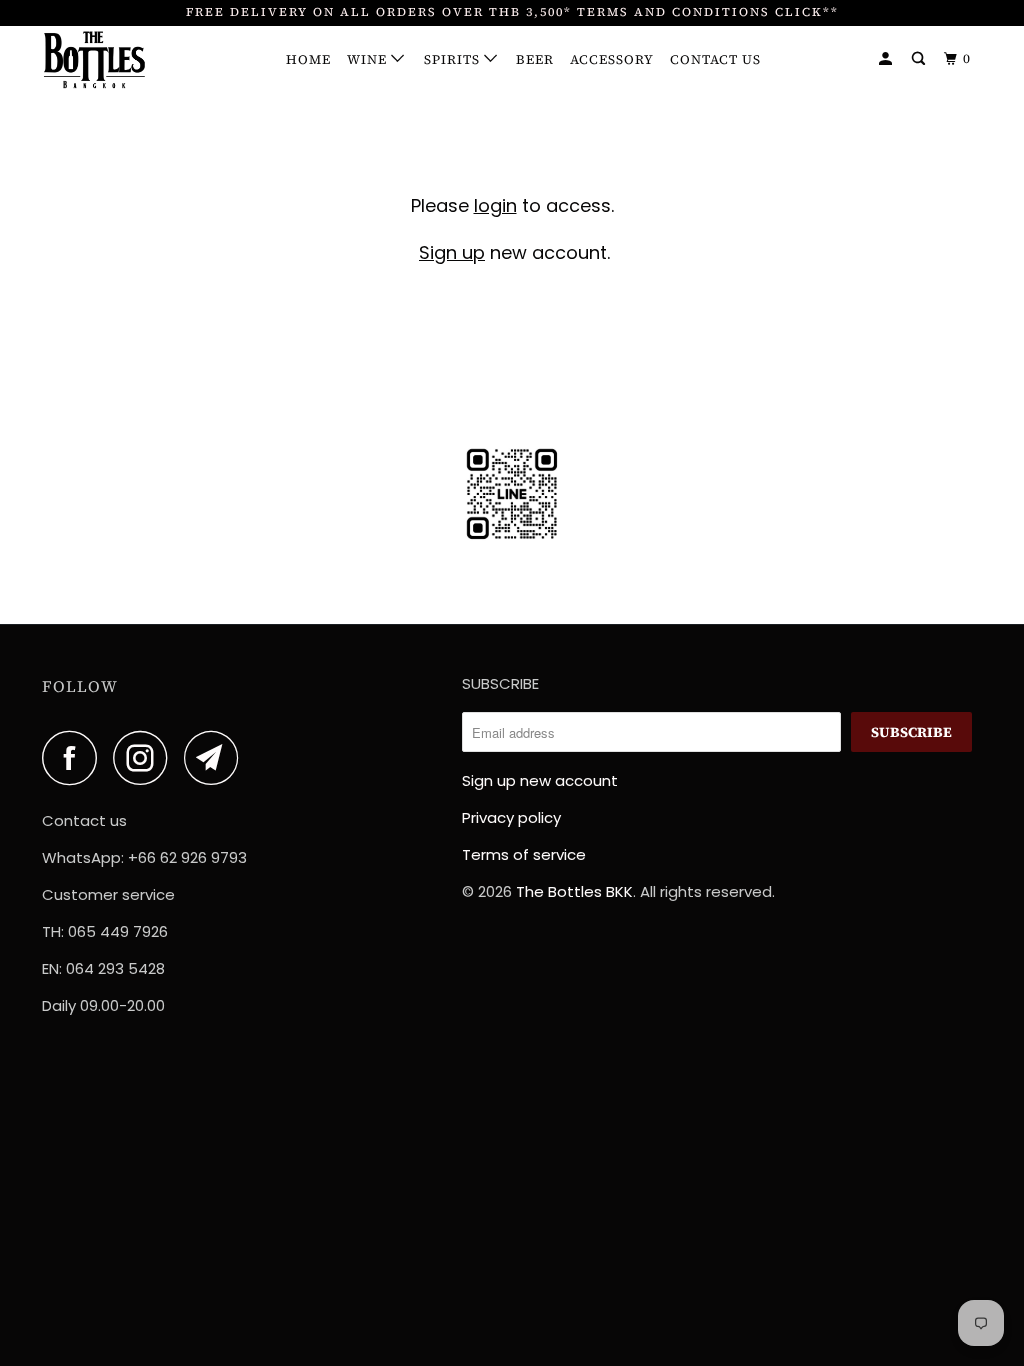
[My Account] (887, 59)
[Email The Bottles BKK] (217, 757)
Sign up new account (540, 780)
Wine (369, 59)
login (495, 205)
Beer (535, 59)
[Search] (920, 59)
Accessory (612, 59)
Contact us (715, 59)
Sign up (452, 252)
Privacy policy (511, 817)
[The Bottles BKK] (122, 60)
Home (308, 59)
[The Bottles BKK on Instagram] (146, 757)
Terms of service (524, 854)
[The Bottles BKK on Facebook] (75, 757)
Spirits (454, 59)
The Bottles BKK (574, 891)
